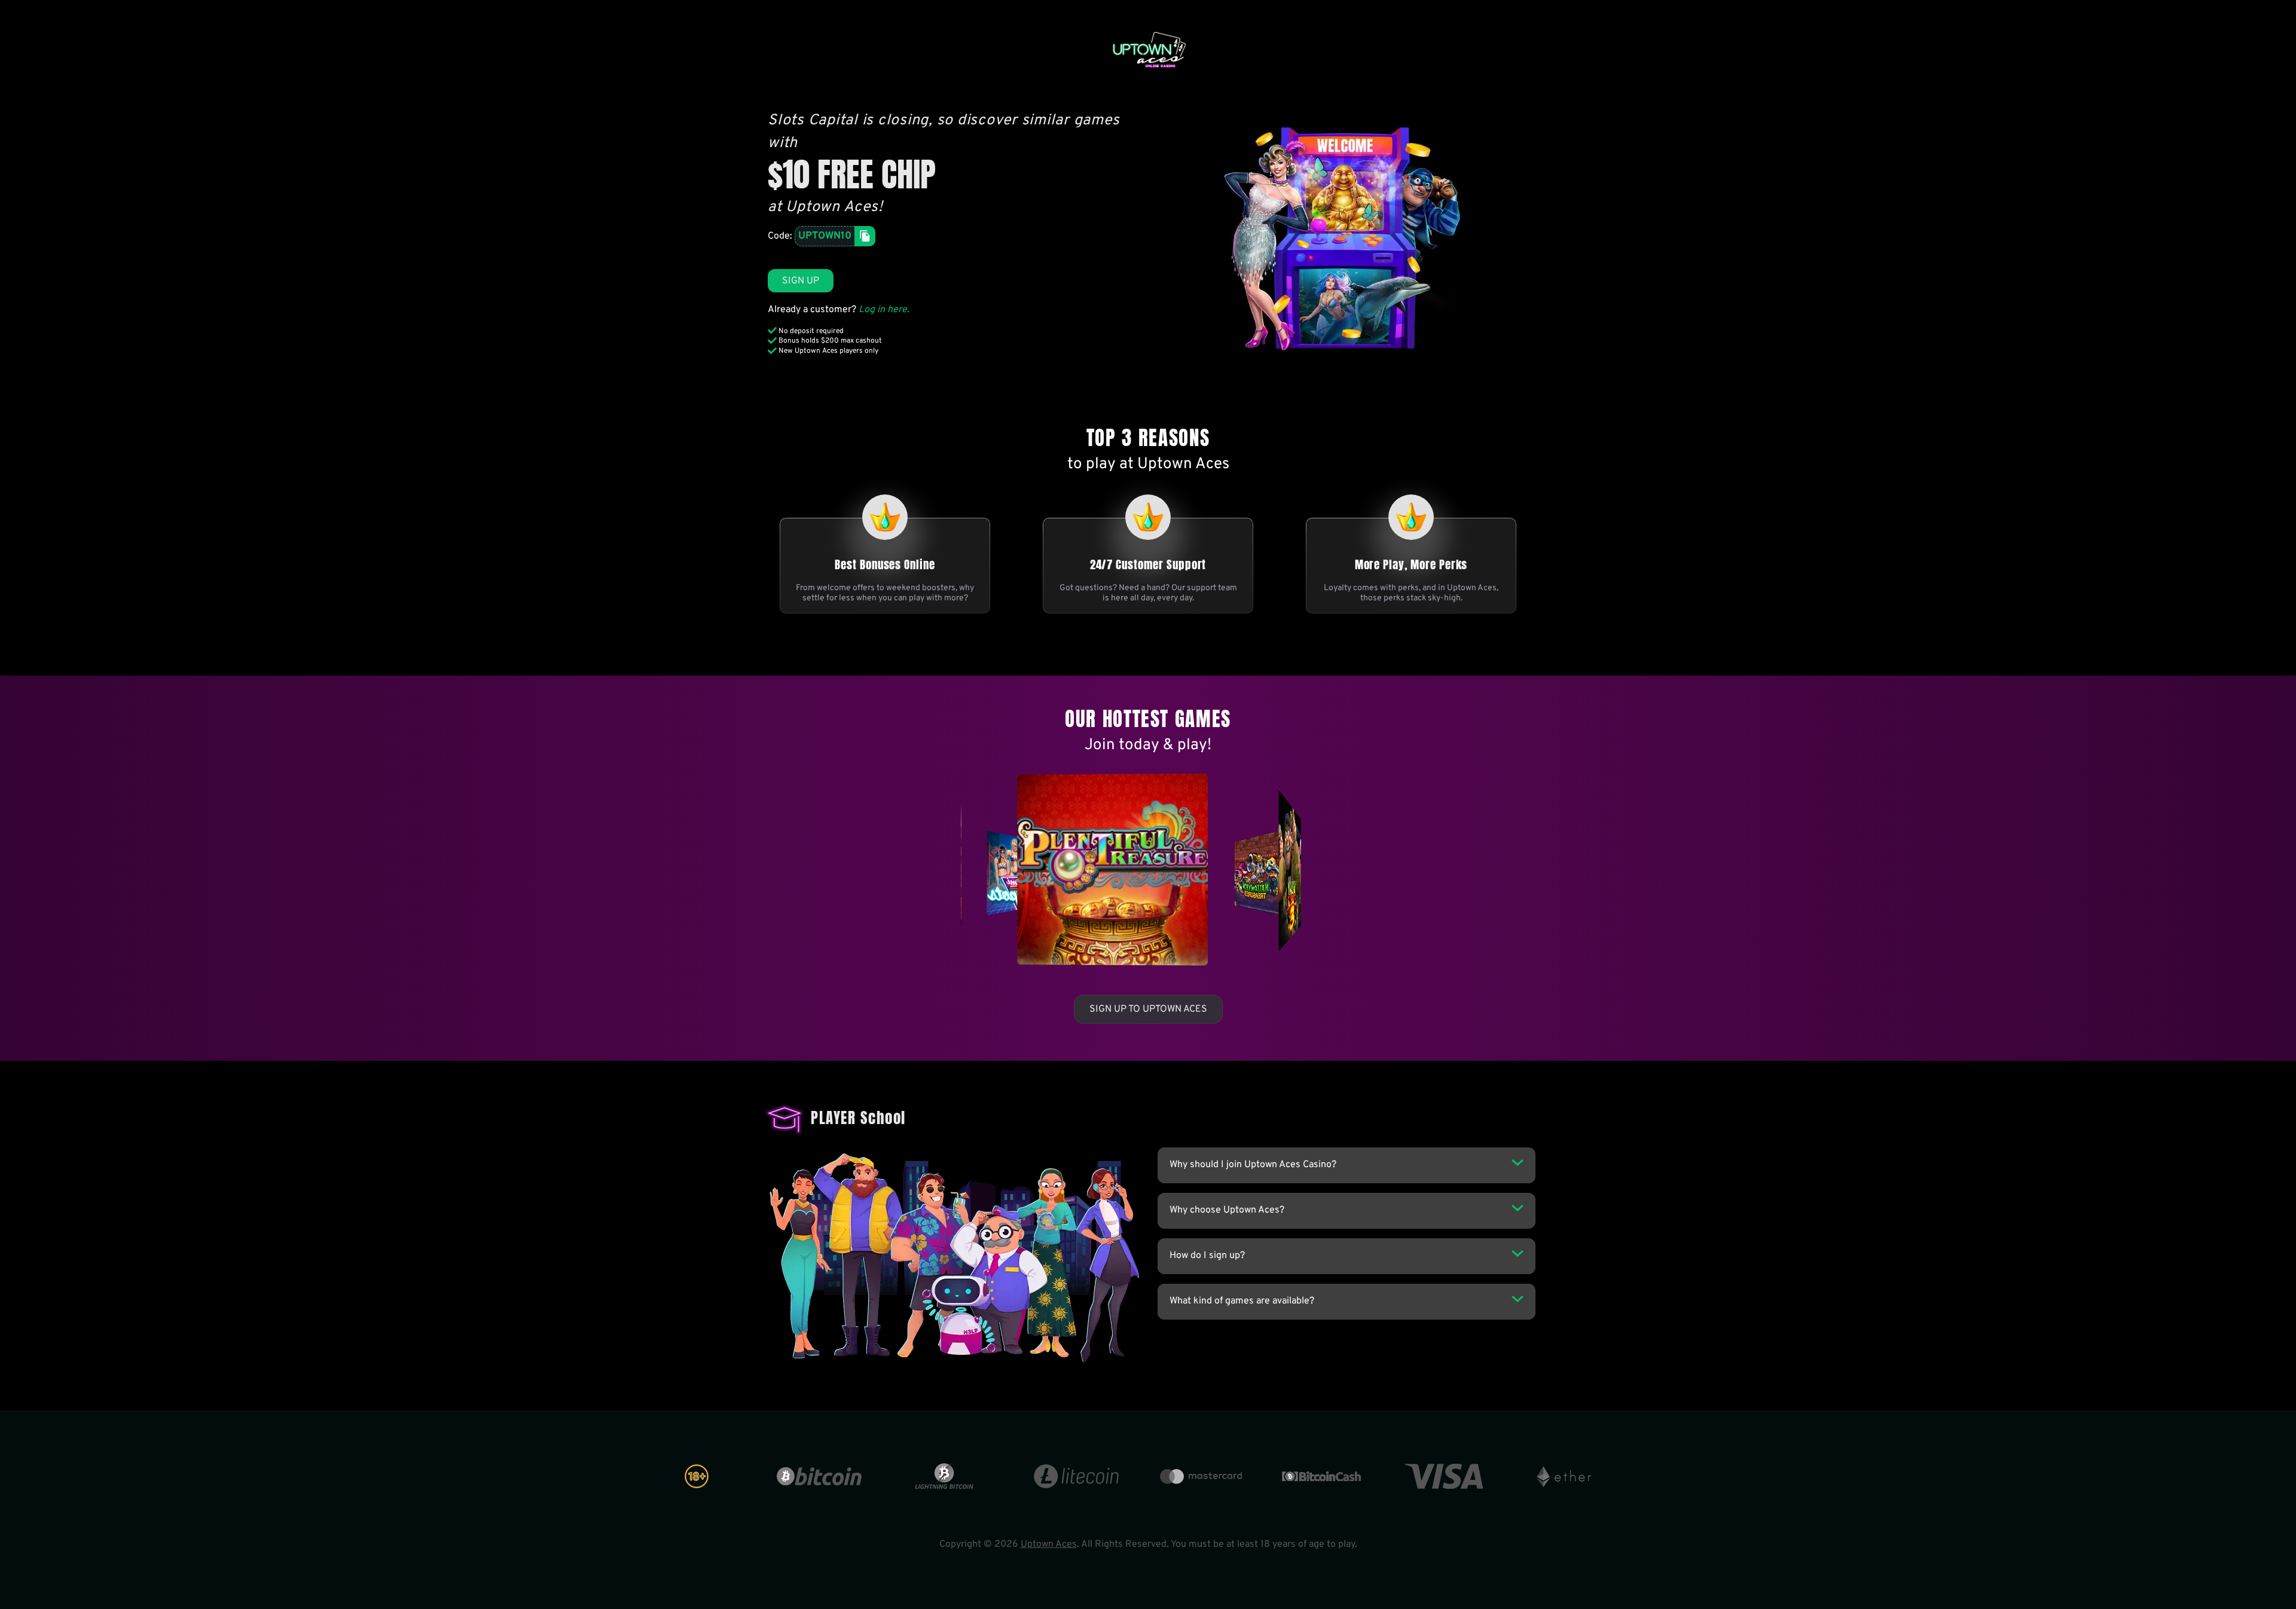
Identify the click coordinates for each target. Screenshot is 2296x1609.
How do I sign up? (1207, 1256)
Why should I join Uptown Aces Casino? (1253, 1165)
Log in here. (884, 310)
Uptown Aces (1049, 1544)
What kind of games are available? (1242, 1301)
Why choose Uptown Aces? (1227, 1210)
